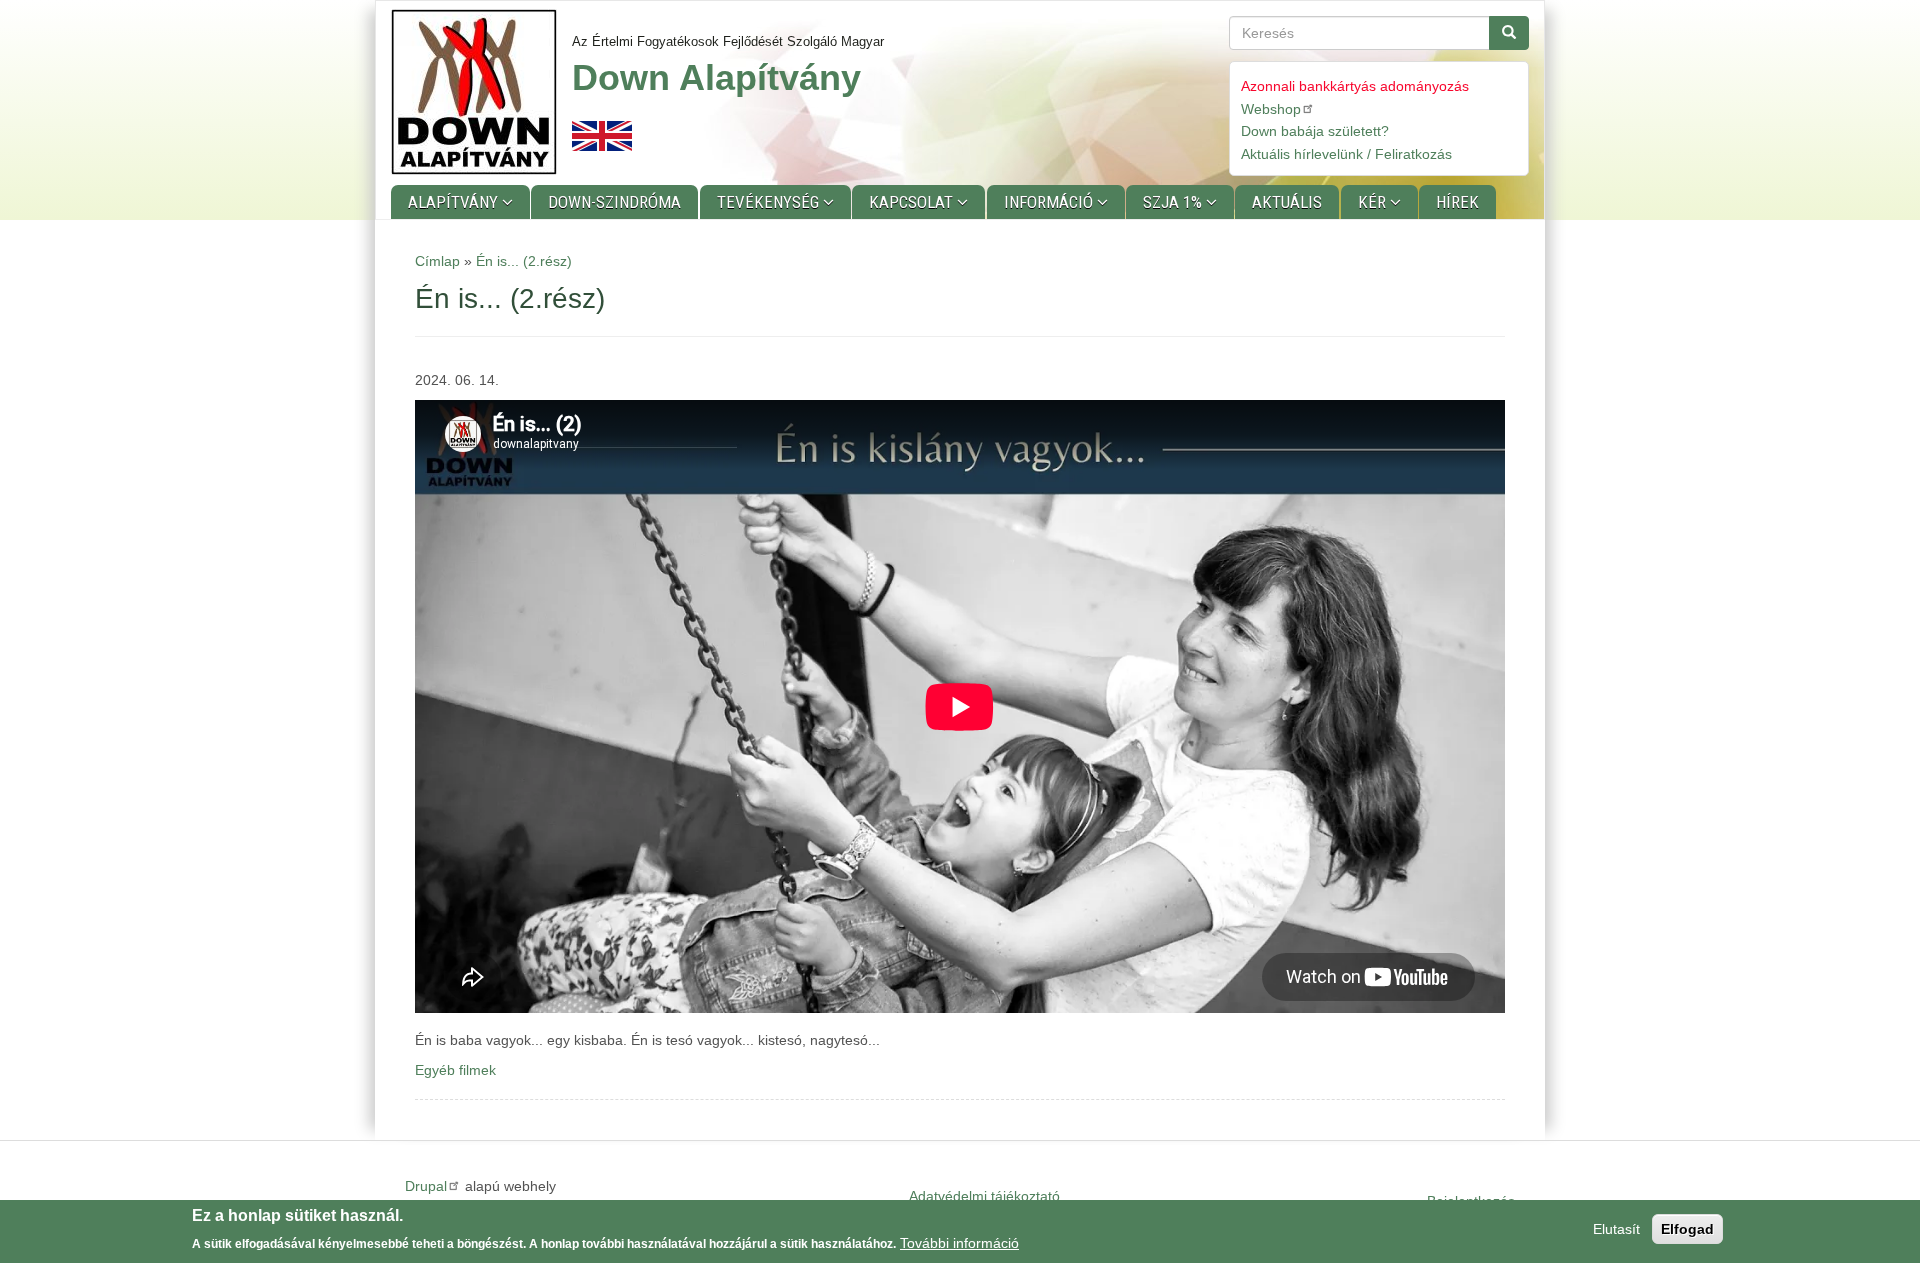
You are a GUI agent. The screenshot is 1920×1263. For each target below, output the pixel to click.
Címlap (437, 261)
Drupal (426, 1186)
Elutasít (1616, 1229)
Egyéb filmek (455, 1070)
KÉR (1374, 202)
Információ (1050, 202)
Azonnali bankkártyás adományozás (1355, 86)
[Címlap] (481, 92)
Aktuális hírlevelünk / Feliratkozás (1346, 154)
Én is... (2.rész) (524, 261)
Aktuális (1287, 202)
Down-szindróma (614, 202)
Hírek (1457, 202)
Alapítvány (455, 202)
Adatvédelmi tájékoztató (984, 1196)
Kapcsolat (913, 202)
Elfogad (1687, 1229)
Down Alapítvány (716, 77)
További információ (959, 1242)
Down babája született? (1315, 131)
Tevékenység (770, 202)
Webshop (1271, 109)
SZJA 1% (1174, 202)
